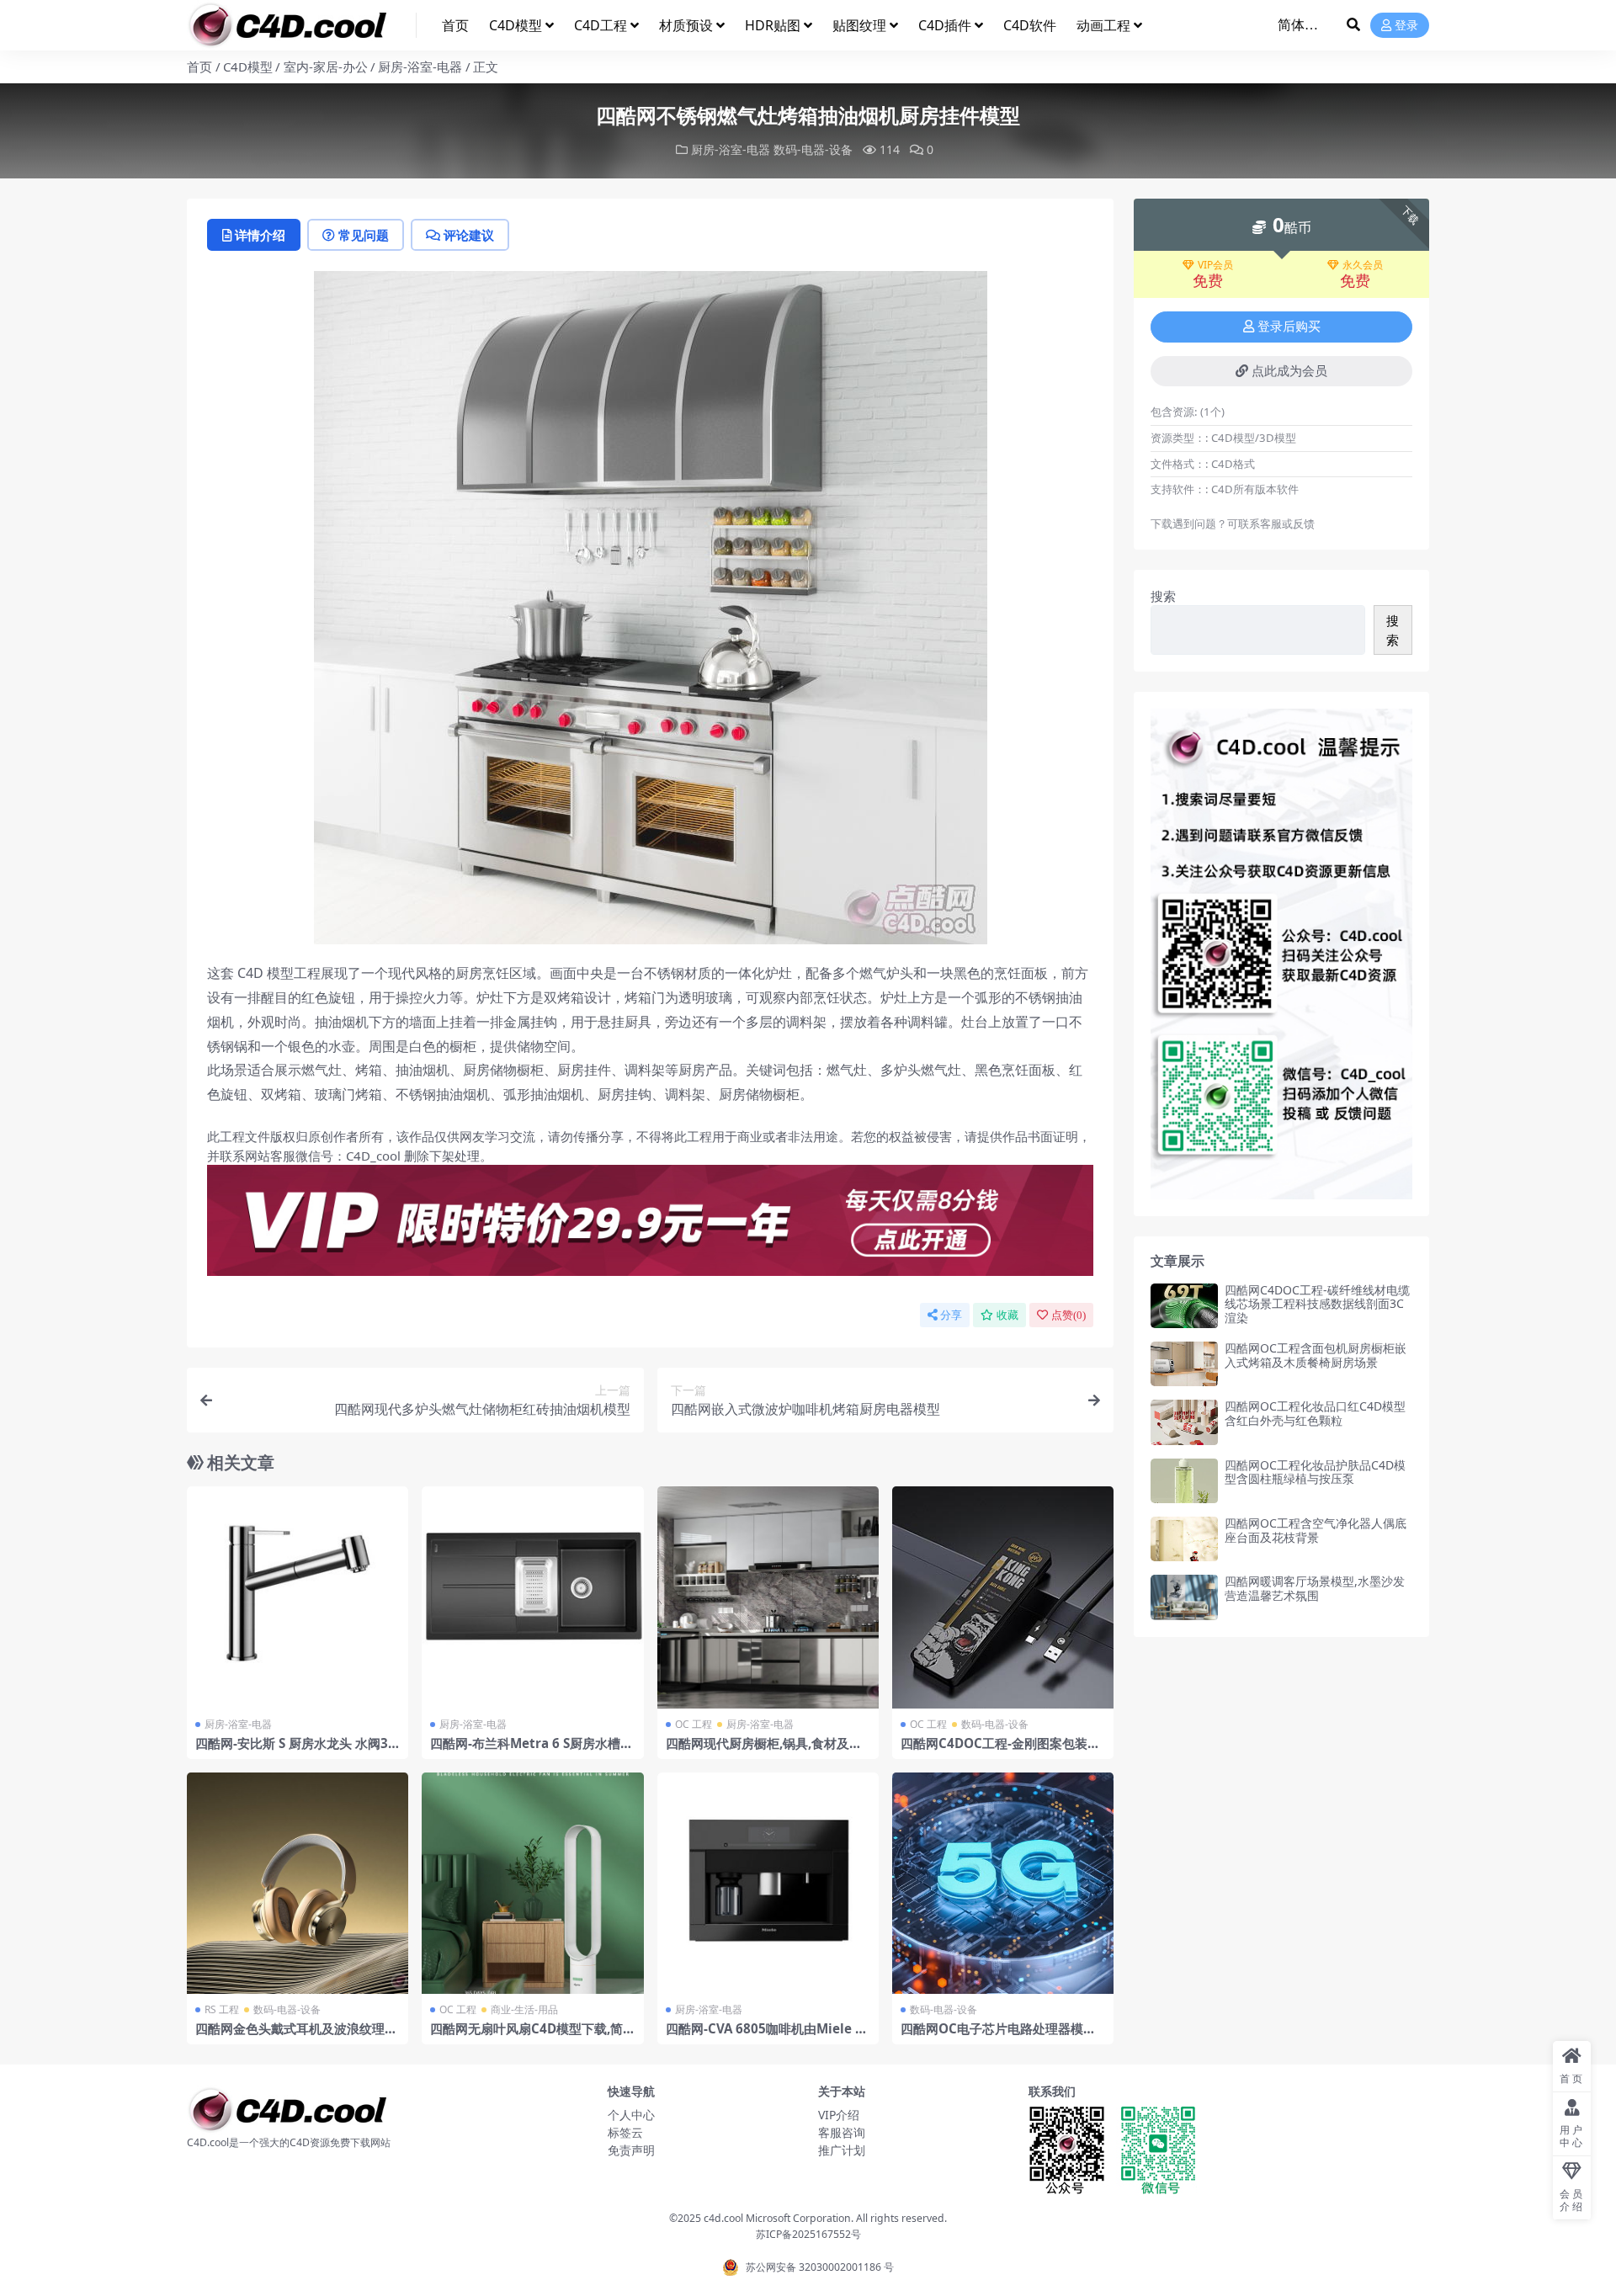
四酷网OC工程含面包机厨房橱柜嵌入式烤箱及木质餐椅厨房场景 (1316, 1355)
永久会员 (1363, 265)
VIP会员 (1215, 265)
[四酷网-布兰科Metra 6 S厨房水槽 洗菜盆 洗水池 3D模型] (532, 1597)
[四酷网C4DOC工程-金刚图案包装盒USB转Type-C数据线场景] (1003, 1597)
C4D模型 (516, 25)
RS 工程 (222, 2009)
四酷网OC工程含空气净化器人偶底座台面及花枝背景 (1316, 1530)
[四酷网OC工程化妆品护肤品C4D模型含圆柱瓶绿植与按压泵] (1184, 1481)
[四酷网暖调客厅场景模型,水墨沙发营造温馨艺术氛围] (1184, 1597)
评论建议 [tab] (469, 235)
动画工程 (1103, 25)
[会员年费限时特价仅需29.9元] (650, 1225)
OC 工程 (694, 1724)
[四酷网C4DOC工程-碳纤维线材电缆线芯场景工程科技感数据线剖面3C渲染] (1184, 1306)
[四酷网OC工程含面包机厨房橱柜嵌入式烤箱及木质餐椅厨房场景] (1184, 1364)
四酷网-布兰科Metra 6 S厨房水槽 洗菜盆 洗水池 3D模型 (525, 1751)
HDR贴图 (773, 25)
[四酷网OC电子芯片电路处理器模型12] (1003, 1883)
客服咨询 (842, 2132)
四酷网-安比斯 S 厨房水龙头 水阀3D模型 (296, 1751)
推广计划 (842, 2150)
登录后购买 (1289, 327)
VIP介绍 (839, 2115)
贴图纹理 (859, 25)
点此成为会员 (1289, 371)
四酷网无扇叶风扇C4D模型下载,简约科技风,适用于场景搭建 (526, 2036)
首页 (455, 25)
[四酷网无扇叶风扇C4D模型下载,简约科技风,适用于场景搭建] (532, 1883)
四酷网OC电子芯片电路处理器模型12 (1002, 2036)
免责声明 (631, 2150)
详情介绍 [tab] (260, 235)
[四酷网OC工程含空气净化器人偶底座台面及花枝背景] (1184, 1539)
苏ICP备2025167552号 (808, 2234)
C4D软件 (1030, 25)
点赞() (1068, 1315)
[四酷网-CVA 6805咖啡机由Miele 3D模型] (768, 1883)
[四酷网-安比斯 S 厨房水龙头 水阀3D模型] (298, 1597)
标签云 (625, 2132)
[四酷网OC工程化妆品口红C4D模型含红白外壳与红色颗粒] (1184, 1422)
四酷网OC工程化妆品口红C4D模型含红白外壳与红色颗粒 (1315, 1413)
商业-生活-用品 (524, 2009)
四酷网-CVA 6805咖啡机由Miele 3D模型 (764, 2036)
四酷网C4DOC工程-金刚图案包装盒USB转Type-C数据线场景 (1000, 1751)
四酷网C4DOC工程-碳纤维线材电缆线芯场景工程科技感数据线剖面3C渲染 (1317, 1304)
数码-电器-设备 (813, 149)
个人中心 (631, 2115)
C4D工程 (601, 25)
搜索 (1163, 596)
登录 (1406, 26)
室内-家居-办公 (326, 66)
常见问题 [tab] (364, 235)
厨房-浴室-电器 (420, 66)
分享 (951, 1315)
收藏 (1007, 1315)
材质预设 (686, 25)
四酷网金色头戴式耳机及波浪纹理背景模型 (296, 2036)
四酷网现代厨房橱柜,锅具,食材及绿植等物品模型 (764, 1751)
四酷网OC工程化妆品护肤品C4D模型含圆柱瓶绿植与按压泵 (1315, 1472)
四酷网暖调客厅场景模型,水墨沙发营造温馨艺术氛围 (1315, 1588)
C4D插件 (945, 25)
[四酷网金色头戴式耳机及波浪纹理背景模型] (298, 1883)
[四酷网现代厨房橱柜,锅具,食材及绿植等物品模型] (768, 1597)
